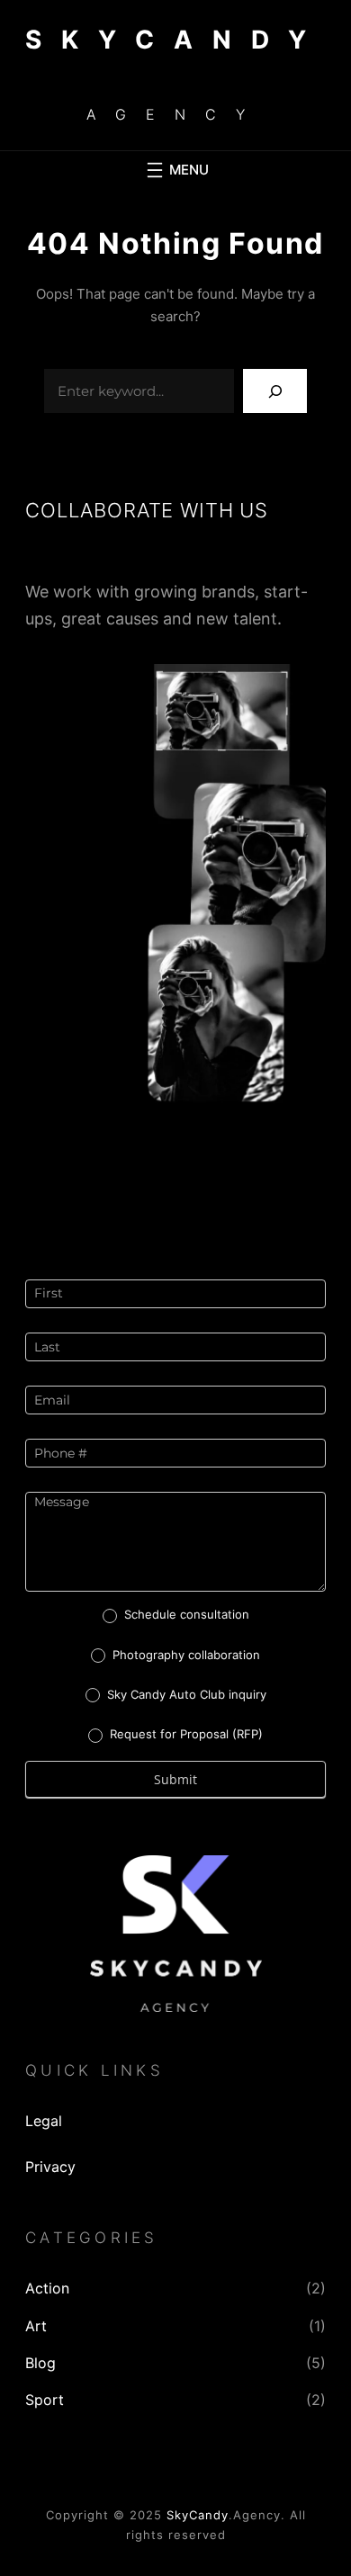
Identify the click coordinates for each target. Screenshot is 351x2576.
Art (36, 2326)
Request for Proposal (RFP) (184, 1734)
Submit (175, 1779)
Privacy (50, 2167)
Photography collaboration (184, 1655)
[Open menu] (175, 170)
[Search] (275, 391)
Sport (45, 2400)
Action (47, 2288)
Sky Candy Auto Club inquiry (185, 1694)
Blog (40, 2363)
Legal (44, 2121)
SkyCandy (198, 2515)
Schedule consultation (185, 1614)
